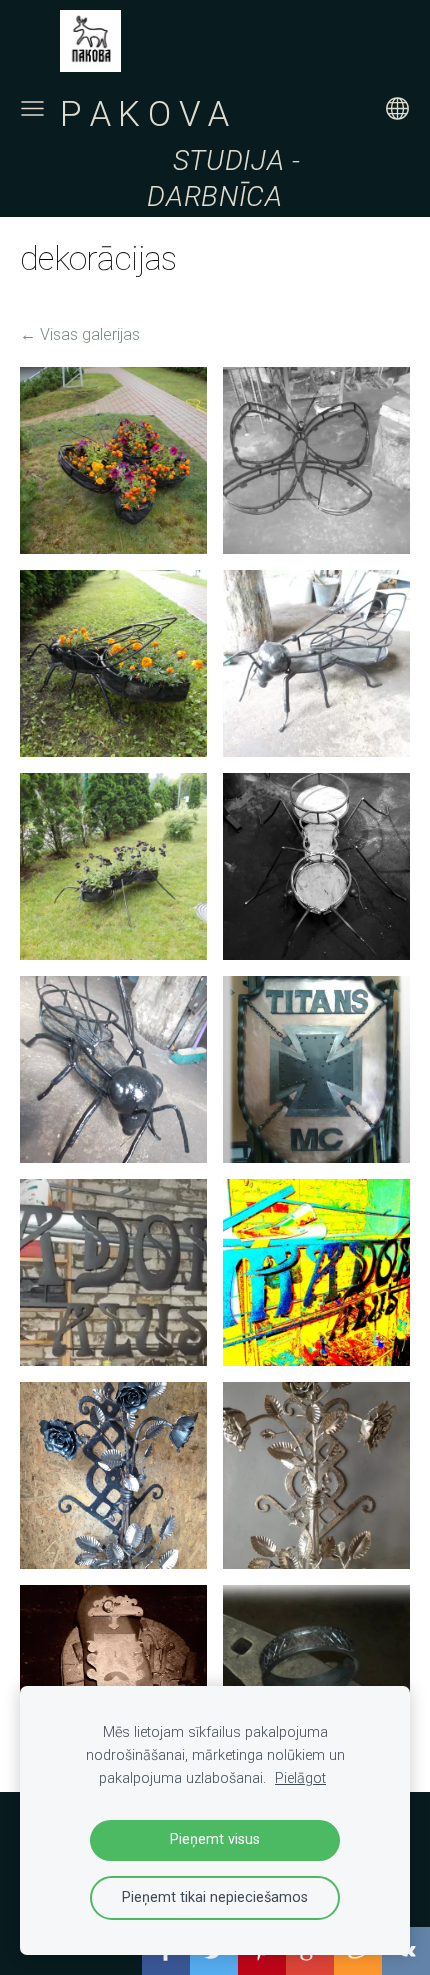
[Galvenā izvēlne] (32, 108)
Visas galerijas (90, 334)
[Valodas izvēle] (397, 108)
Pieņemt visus (215, 1839)
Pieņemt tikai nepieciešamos (215, 1897)
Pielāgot (300, 1778)
